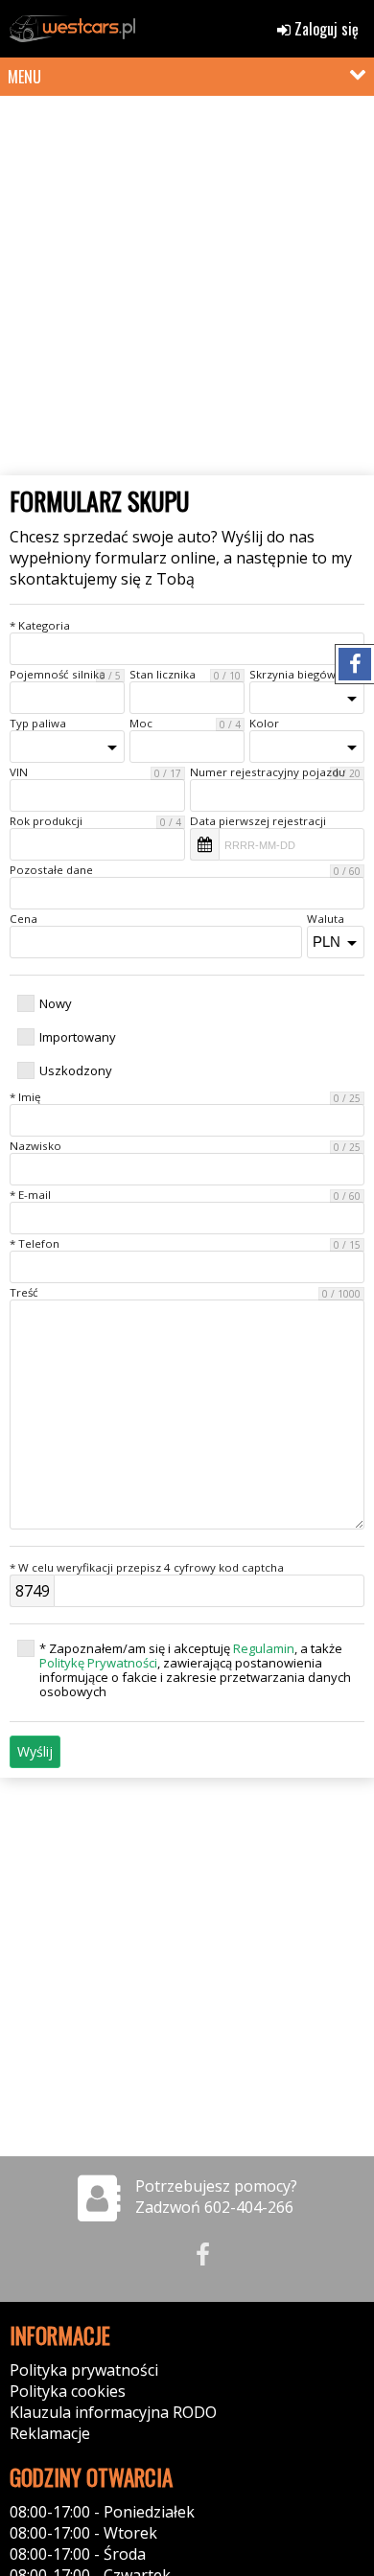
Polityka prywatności (84, 2370)
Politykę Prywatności (98, 1663)
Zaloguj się (325, 29)
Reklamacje (50, 2433)
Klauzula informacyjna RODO (113, 2412)
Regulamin (264, 1648)
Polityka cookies (68, 2391)
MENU (24, 77)
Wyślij (35, 1751)
